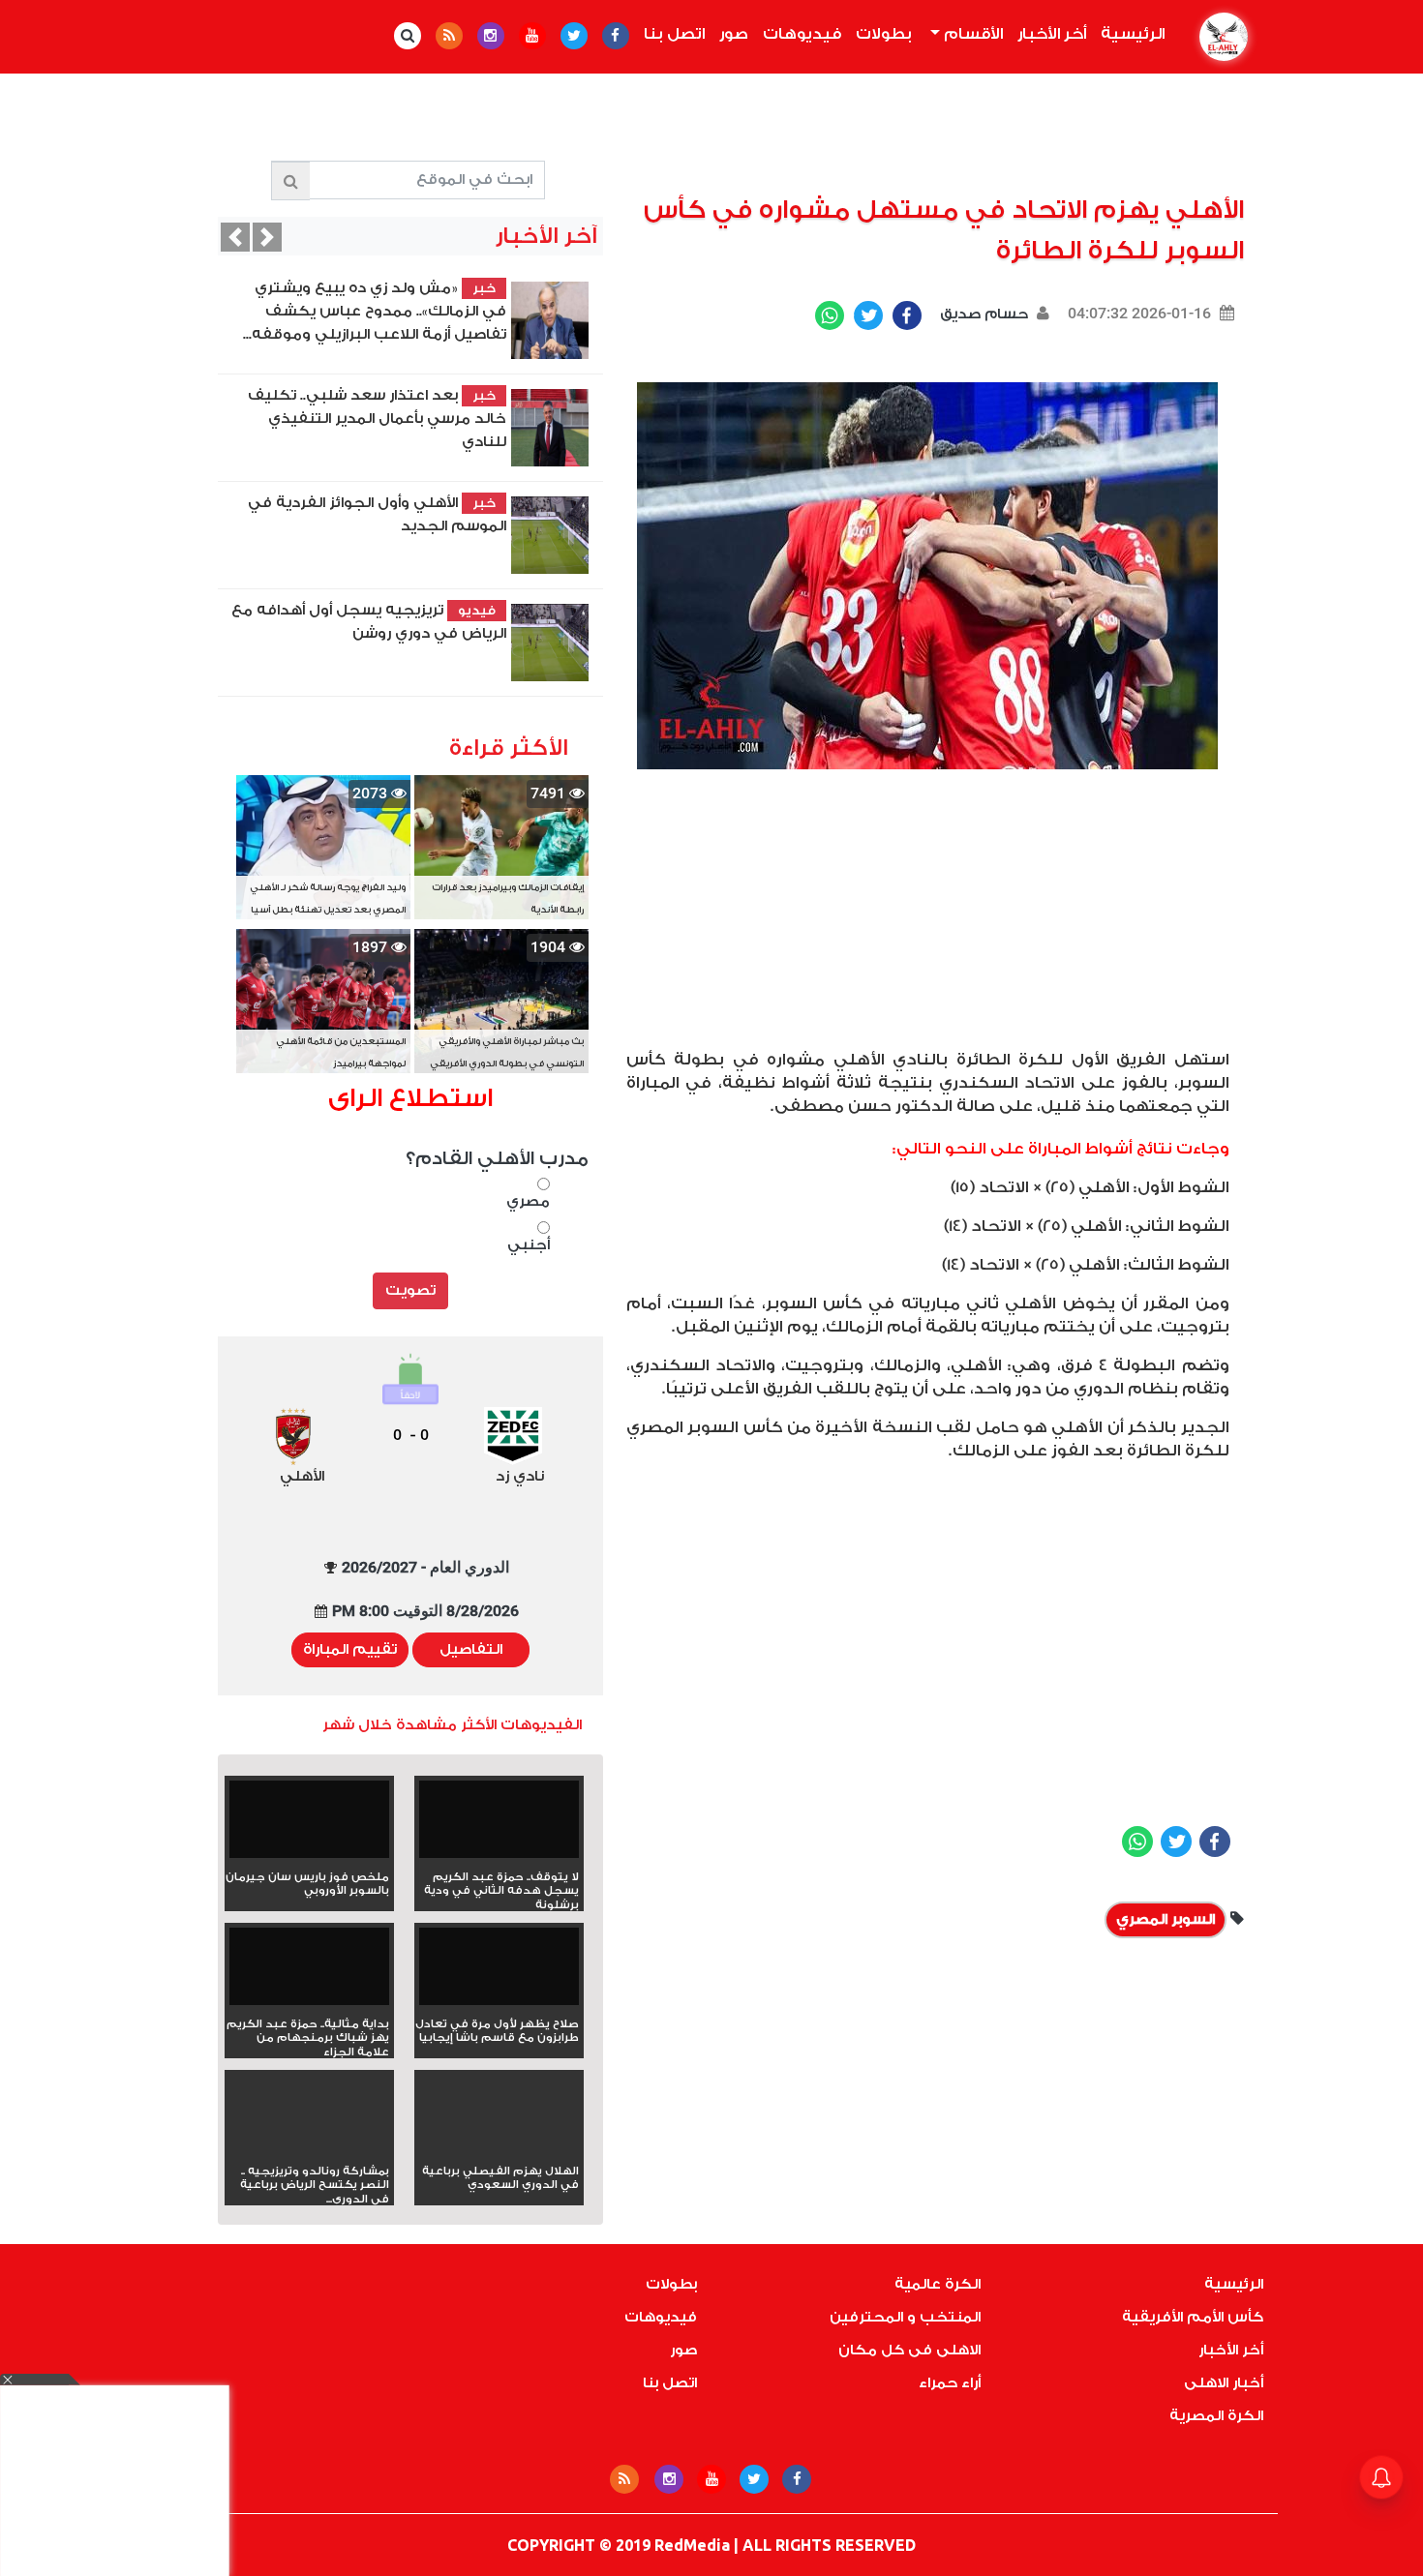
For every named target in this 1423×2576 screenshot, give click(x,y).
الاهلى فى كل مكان (909, 2350)
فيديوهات (802, 34)
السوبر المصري (1166, 1919)
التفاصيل (471, 1649)
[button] (235, 237)
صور (734, 34)
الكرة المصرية (1216, 2416)
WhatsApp (830, 315)
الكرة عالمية (938, 2284)
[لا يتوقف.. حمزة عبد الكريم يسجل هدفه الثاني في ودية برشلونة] (499, 1826)
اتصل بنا (674, 34)
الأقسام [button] (971, 34)
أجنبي (529, 1245)
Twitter (868, 315)
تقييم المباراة (350, 1649)
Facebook (907, 315)
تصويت (410, 1290)
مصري (528, 1201)
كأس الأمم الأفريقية (1193, 2317)
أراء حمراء (950, 2383)
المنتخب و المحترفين (905, 2317)
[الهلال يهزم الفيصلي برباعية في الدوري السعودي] (499, 2148)
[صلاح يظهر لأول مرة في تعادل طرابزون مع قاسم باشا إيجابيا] (499, 1973)
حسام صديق (982, 314)
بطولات (884, 34)
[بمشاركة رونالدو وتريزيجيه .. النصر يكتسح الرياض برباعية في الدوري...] (309, 2148)
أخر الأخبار (1052, 34)
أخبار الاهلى (1224, 2383)
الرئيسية (1129, 34)
